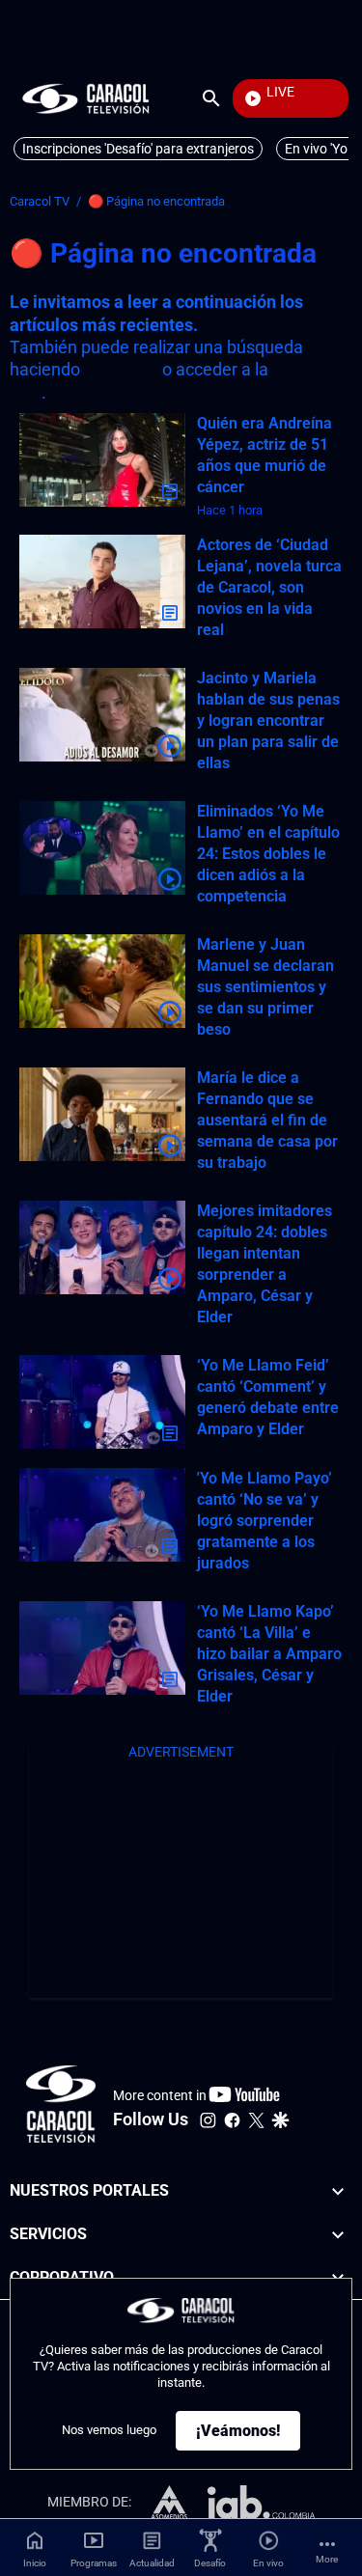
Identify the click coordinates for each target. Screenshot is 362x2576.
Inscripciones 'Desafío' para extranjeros (138, 149)
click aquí (121, 369)
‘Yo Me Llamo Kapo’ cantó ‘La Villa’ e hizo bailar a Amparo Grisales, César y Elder (269, 1654)
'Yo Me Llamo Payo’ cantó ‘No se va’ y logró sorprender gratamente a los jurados (265, 1521)
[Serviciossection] (338, 2235)
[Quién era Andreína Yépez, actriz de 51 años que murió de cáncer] (102, 460)
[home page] (86, 98)
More (327, 2559)
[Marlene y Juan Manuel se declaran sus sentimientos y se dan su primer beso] (102, 981)
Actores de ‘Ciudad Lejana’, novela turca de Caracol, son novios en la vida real (269, 587)
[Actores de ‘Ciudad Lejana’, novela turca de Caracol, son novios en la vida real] (102, 582)
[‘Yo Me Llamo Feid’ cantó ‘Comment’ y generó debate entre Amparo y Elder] (102, 1402)
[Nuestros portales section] (338, 2191)
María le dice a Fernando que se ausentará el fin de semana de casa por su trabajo (267, 1120)
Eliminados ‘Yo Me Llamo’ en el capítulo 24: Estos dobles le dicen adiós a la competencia (268, 854)
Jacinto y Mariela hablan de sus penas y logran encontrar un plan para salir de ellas (268, 720)
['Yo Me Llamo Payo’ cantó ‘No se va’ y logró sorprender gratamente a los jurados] (102, 1515)
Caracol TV (40, 201)
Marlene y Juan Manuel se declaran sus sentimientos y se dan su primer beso (265, 987)
